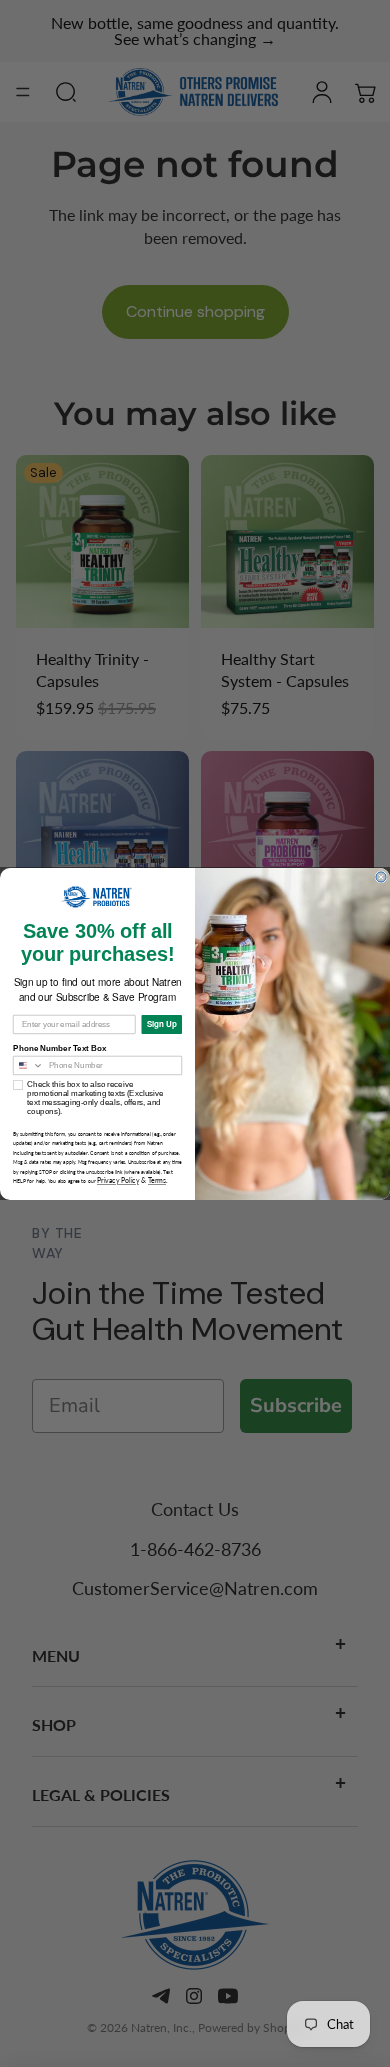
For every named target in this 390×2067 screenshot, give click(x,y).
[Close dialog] (381, 877)
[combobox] (29, 1065)
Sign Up (162, 1024)
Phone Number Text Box (59, 1047)
